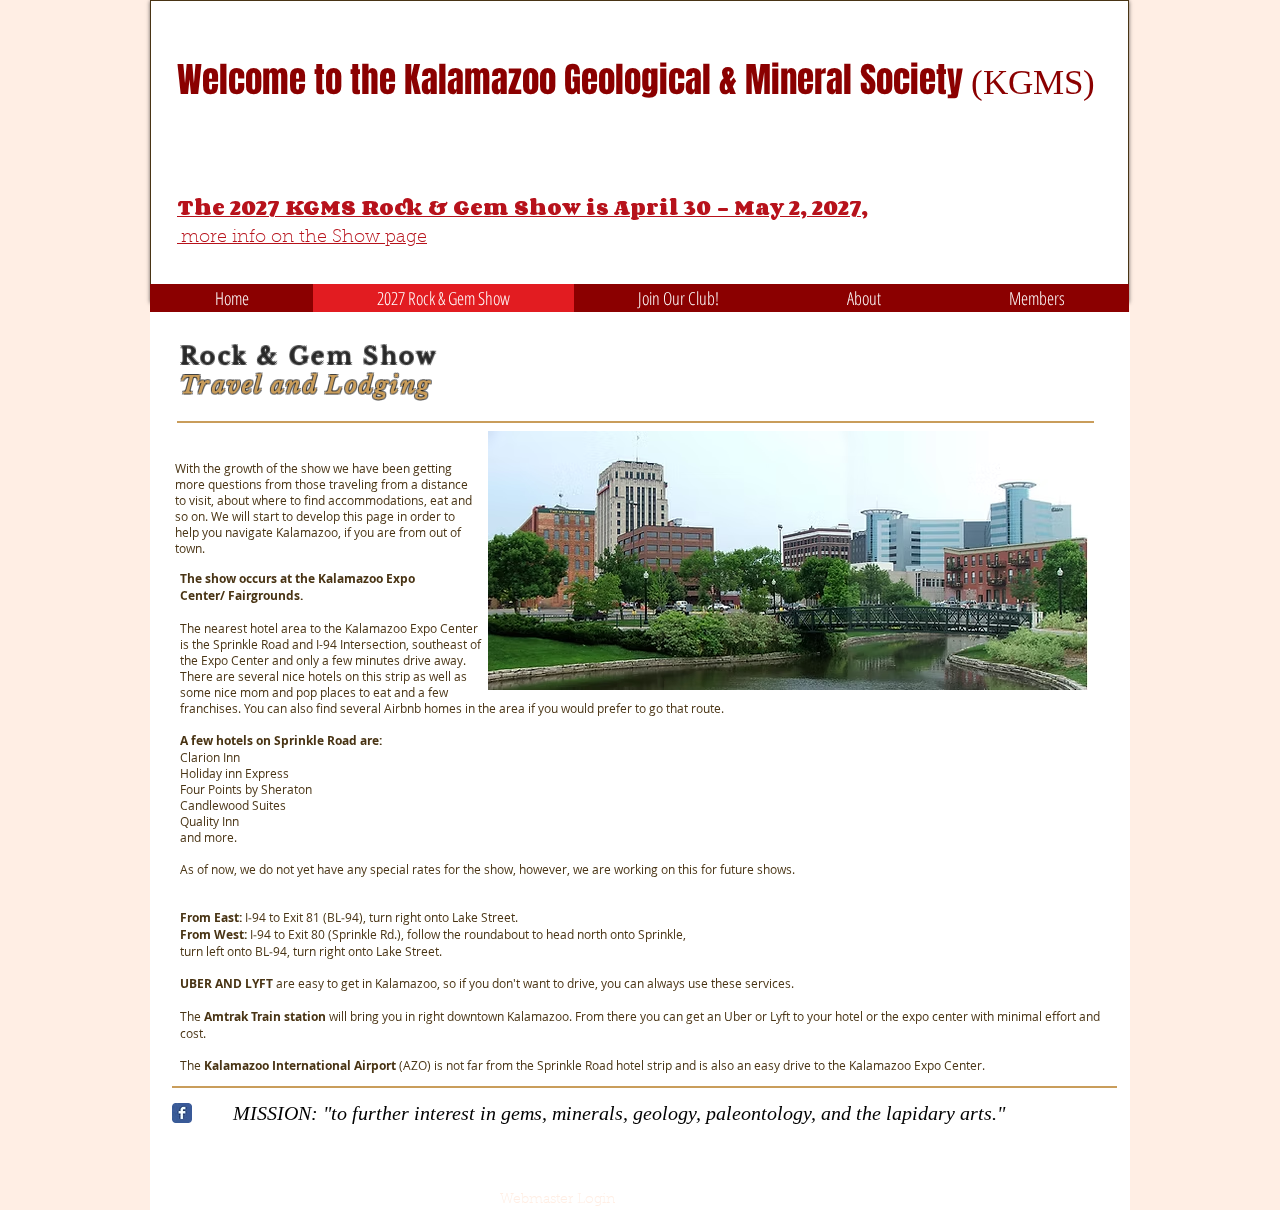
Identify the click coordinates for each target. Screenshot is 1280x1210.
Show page (379, 238)
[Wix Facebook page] (182, 1113)
